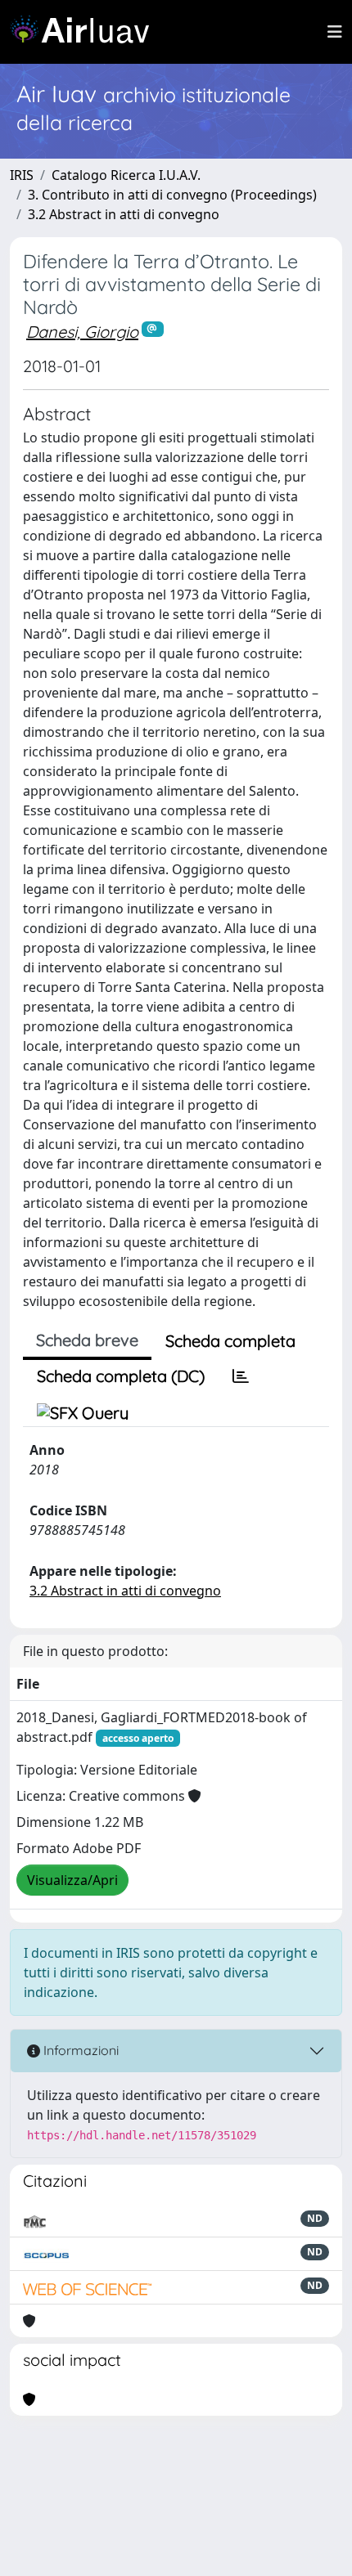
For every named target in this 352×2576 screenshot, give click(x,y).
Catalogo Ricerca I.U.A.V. (126, 175)
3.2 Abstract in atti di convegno (124, 214)
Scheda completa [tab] (230, 1341)
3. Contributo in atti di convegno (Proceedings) (172, 195)
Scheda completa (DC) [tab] (121, 1376)
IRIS (22, 175)
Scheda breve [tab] (87, 1340)
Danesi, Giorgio (82, 332)
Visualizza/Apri (72, 1880)
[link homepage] (86, 32)
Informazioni (79, 2050)
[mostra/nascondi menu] (335, 32)
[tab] (241, 1376)
